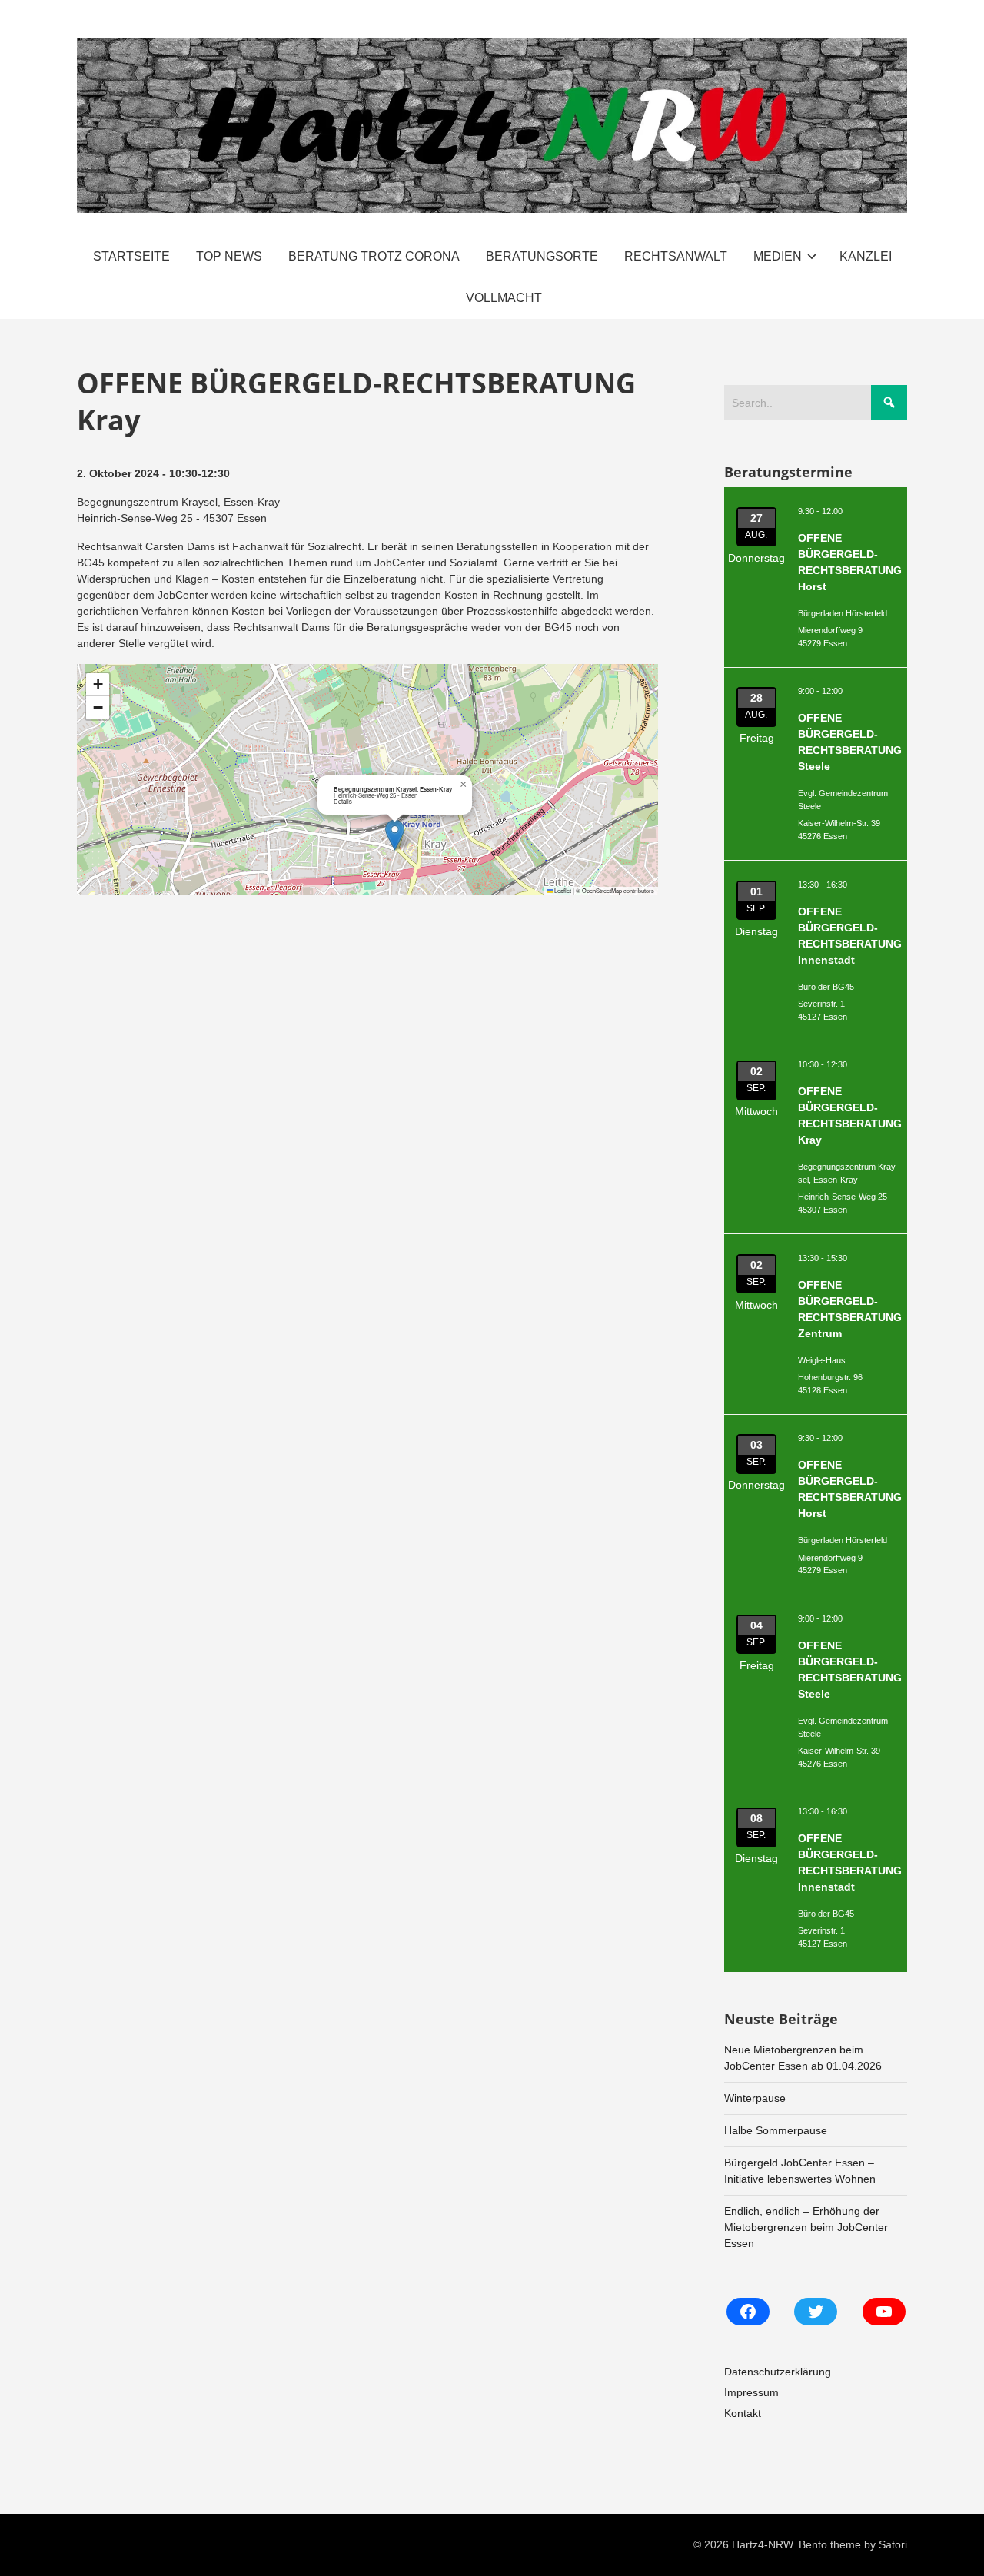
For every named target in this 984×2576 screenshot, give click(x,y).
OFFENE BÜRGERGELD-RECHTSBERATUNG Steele (850, 742)
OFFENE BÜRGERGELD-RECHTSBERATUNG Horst (850, 562)
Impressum (751, 2392)
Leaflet (562, 890)
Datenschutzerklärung (778, 2372)
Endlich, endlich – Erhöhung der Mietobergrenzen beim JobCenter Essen (806, 2227)
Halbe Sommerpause (776, 2130)
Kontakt (743, 2413)
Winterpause (755, 2098)
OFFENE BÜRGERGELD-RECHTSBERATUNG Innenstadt (850, 936)
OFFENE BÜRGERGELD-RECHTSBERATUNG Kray (850, 1115)
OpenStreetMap (602, 890)
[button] (395, 835)
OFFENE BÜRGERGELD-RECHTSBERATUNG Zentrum (850, 1309)
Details (343, 801)
